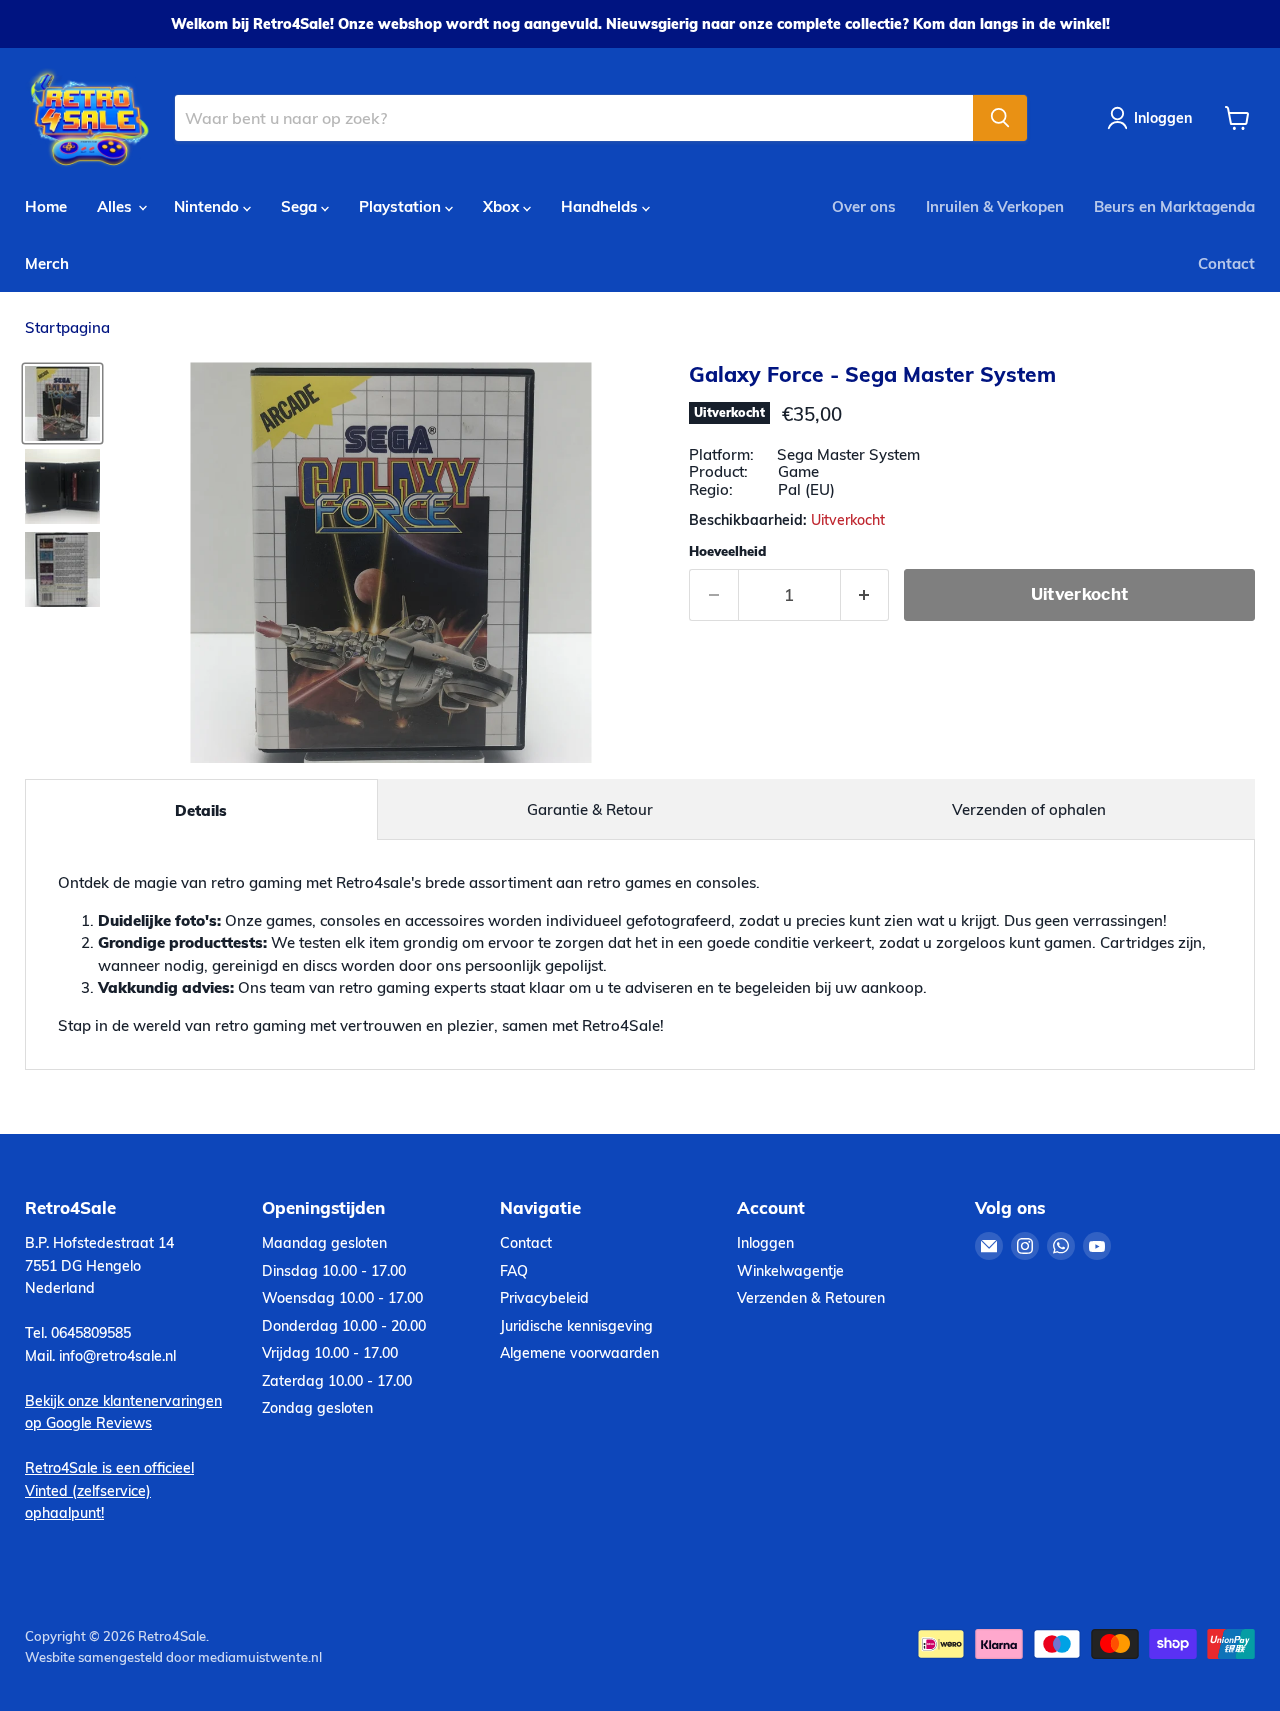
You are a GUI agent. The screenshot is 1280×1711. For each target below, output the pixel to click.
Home (46, 206)
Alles (116, 206)
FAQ (514, 1271)
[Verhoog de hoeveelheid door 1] (865, 594)
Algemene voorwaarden (579, 1353)
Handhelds (601, 206)
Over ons (864, 206)
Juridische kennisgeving (576, 1326)
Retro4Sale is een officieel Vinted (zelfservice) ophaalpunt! (109, 1490)
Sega (301, 206)
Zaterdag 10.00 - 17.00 (337, 1381)
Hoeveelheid (727, 551)
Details (201, 810)
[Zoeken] (1000, 118)
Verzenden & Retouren (811, 1298)
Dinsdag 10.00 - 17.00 (334, 1271)
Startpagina (67, 327)
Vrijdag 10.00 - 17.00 (330, 1353)
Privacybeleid (544, 1298)
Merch (47, 263)
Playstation (402, 206)
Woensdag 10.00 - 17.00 (342, 1298)
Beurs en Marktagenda (1174, 206)
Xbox (503, 206)
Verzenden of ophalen (1029, 809)
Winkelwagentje (790, 1271)
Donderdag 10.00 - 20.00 (344, 1326)
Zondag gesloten (317, 1408)
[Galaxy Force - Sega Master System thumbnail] (62, 403)
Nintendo (208, 206)
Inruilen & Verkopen (995, 206)
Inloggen (765, 1243)
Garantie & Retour (590, 809)
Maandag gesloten (324, 1243)
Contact (1226, 263)
